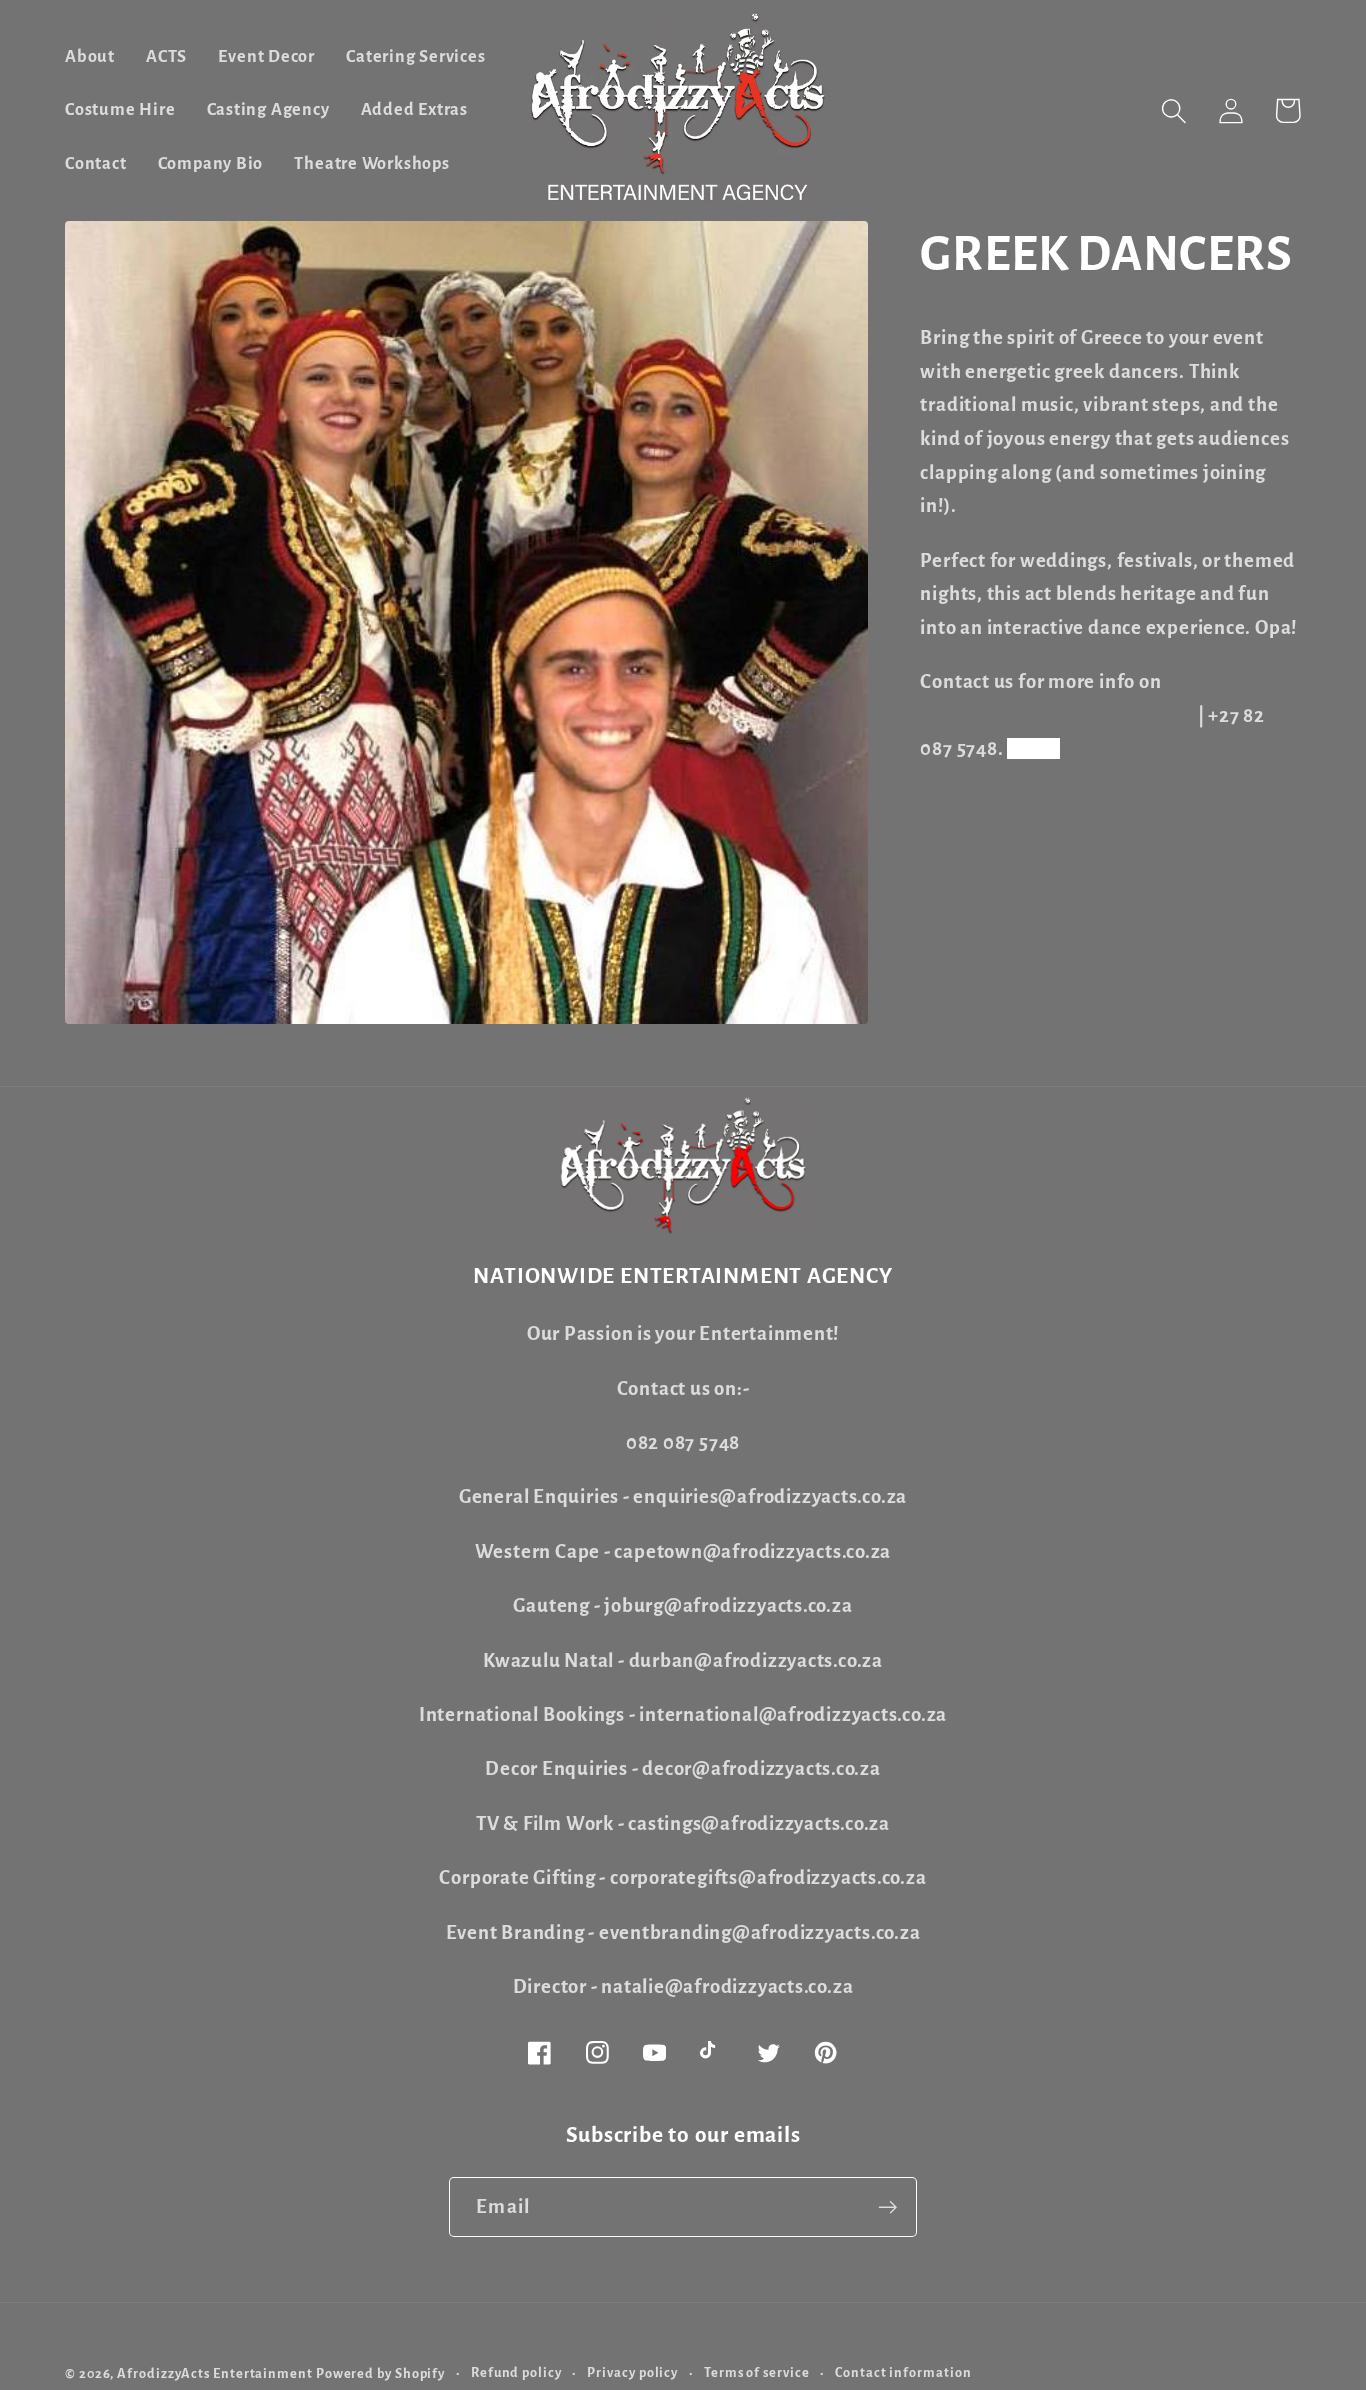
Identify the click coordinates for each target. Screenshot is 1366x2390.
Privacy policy (632, 2373)
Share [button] (973, 826)
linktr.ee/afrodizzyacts (1164, 748)
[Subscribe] (887, 2207)
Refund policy (516, 2373)
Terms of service (757, 2373)
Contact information (903, 2373)
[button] (1173, 110)
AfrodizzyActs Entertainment (215, 2374)
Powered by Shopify (380, 2374)
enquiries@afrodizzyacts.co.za (1057, 715)
